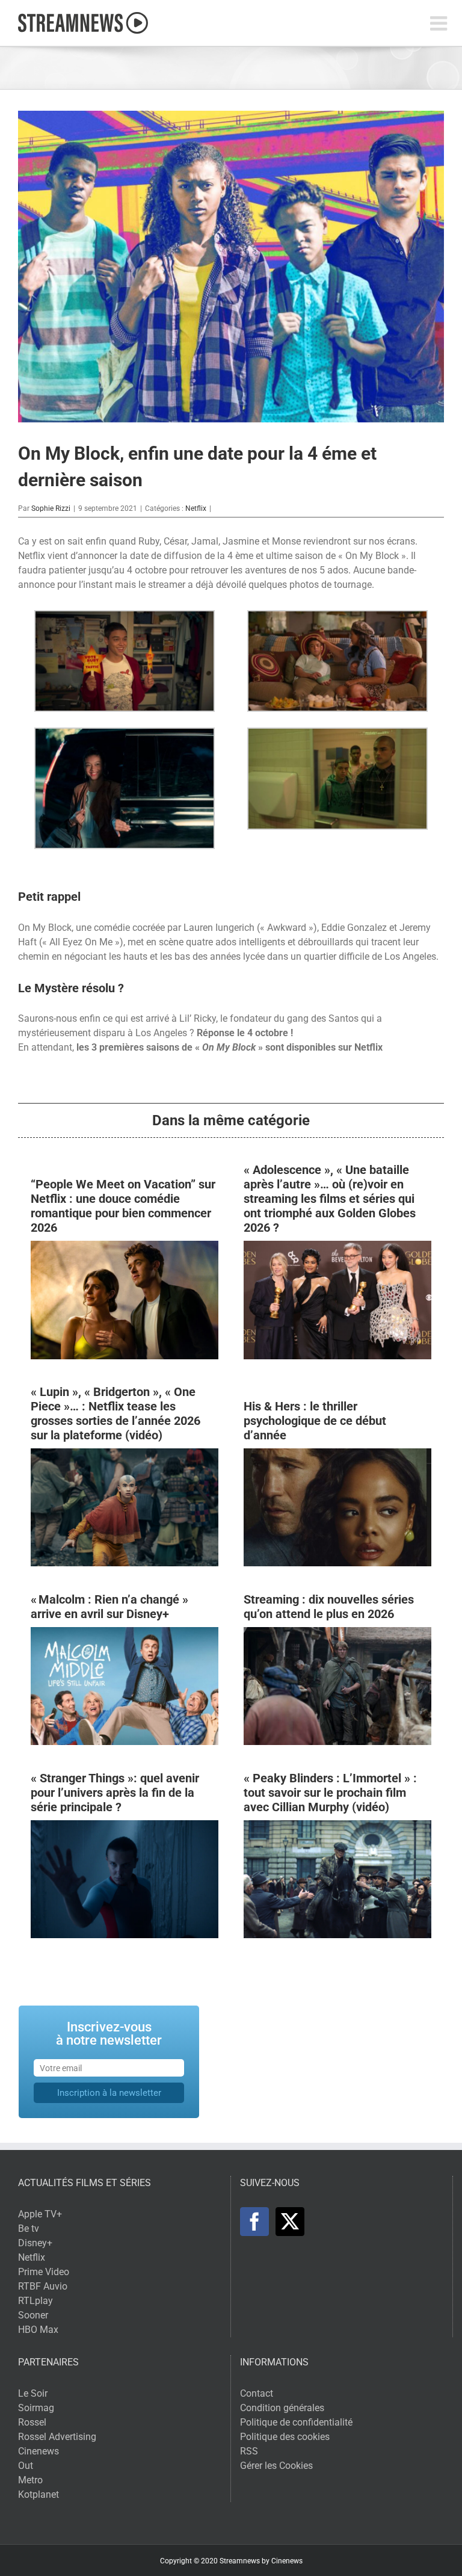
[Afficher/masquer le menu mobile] (440, 23)
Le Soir (33, 2393)
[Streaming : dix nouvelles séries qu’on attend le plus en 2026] (337, 1634)
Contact (257, 2393)
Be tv (29, 2229)
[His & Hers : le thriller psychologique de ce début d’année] (337, 1455)
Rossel (32, 2422)
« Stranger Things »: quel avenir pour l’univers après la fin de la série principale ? (115, 1793)
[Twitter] (290, 2222)
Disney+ (35, 2243)
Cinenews (38, 2451)
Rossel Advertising (57, 2437)
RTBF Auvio (43, 2286)
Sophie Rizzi (51, 508)
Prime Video (44, 2272)
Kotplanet (38, 2494)
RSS (249, 2451)
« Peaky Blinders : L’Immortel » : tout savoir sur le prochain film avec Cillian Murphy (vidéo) (330, 1793)
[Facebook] (254, 2222)
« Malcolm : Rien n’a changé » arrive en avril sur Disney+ (109, 1607)
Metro (30, 2480)
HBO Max (38, 2330)
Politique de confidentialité (296, 2422)
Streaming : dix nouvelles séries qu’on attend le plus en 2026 (329, 1607)
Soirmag (36, 2408)
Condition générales (282, 2408)
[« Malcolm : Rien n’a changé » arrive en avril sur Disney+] (125, 1634)
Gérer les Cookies (276, 2466)
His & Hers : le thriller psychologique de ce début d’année (315, 1421)
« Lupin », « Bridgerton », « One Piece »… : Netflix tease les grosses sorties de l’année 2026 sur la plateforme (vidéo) (115, 1413)
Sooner (33, 2315)
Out (26, 2466)
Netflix (196, 508)
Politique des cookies (285, 2437)
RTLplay (35, 2301)
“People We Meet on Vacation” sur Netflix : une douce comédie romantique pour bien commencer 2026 (123, 1206)
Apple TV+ (40, 2214)
